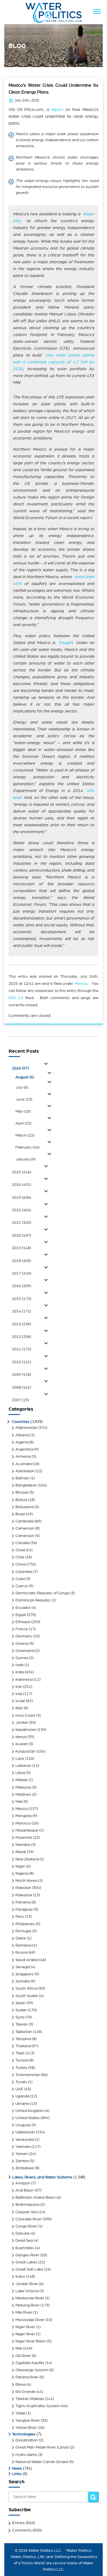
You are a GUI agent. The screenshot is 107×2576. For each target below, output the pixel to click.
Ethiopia (23, 1622)
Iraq (19, 1694)
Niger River (25, 2327)
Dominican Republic (33, 1600)
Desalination (27, 2440)
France (22, 1629)
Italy (19, 1708)
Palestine (24, 1895)
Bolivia (21, 1500)
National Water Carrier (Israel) (42, 2462)
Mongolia (24, 1816)
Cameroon (25, 1528)
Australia (24, 1464)
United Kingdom (30, 2111)
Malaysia (23, 1787)
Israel (20, 1701)
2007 (20, 1400)
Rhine (21, 2385)
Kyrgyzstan (25, 1751)
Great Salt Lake (29, 2269)
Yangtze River (28, 2421)
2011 (22, 1349)
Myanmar (24, 1838)
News (17, 2468)
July (22, 1087)
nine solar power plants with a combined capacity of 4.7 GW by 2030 (53, 362)
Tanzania (23, 2039)
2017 (22, 1273)
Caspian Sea (27, 2212)
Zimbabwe (25, 2168)
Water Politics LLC (44, 2551)
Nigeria (22, 1874)
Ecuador (23, 1608)
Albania (22, 1435)
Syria (20, 2017)
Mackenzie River (30, 2298)
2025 (22, 1172)
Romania (23, 1945)
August (25, 1077)
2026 (20, 1068)
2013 (22, 1324)
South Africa (26, 1988)
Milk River (24, 2312)
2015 (22, 1299)
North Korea (26, 1881)
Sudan (21, 2010)
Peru (20, 1917)
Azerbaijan (25, 1471)
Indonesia (24, 1680)
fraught (66, 643)
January (26, 1159)
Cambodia (25, 1521)
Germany (24, 1636)
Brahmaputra (27, 2205)
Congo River (26, 2226)
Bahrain (22, 1478)
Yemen (22, 2154)
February (27, 1147)
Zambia (22, 2161)
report (57, 110)
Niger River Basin (31, 2341)
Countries (21, 1422)
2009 (22, 1375)
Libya (20, 1773)
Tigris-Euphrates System (38, 2406)
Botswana (24, 1507)
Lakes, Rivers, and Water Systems (42, 2177)
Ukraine (22, 2104)
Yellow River (26, 2428)
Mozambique (27, 1830)
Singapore (25, 1974)
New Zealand (27, 1859)
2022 (22, 1210)
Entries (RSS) (24, 2523)
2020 (22, 1236)
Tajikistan (24, 2032)
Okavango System (32, 2370)
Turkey (21, 2068)
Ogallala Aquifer (30, 2363)
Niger (20, 1866)
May (23, 1111)
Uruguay (23, 2125)
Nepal (21, 1852)
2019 (22, 1248)
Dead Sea (24, 2241)
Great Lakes (26, 2262)
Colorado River (29, 2219)
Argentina (24, 1449)
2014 (22, 1311)
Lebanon (23, 1766)
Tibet (20, 2053)
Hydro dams (26, 2455)
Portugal (23, 1931)
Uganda (22, 2096)
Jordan (22, 1723)
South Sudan (27, 1996)
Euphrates (25, 2248)
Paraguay (24, 1909)
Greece (22, 1644)
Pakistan (23, 1888)
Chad (20, 1550)
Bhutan (22, 1492)
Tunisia (22, 2060)
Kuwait (22, 1744)
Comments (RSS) (27, 2530)
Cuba (20, 1579)
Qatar (21, 1938)
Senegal (23, 1967)
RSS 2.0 (16, 998)
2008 (22, 1388)
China (21, 1564)
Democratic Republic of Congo (42, 1593)
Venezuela (25, 2140)
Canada (22, 1543)
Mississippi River (30, 2320)
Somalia (23, 1981)
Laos (20, 1759)
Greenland (25, 1651)
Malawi (22, 1780)
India (20, 1672)
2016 (22, 1286)
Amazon (23, 2183)
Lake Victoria (27, 2291)
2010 (22, 1362)
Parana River (27, 2377)
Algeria (22, 1442)
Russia (21, 1953)
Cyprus (22, 1586)
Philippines (25, 1924)
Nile (19, 2348)
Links (17, 2474)
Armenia (23, 1457)
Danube (23, 2233)
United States (28, 2118)
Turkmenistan (28, 2075)
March (25, 1135)
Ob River (23, 2356)
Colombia (24, 1572)
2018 (22, 1261)
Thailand (23, 2046)
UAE (19, 2089)
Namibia (23, 1845)
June (24, 1099)
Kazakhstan (26, 1730)
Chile (20, 1557)
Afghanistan (26, 1428)
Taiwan (22, 2024)
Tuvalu (21, 2082)
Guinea (22, 1658)
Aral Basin (25, 2190)
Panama (23, 1902)
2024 (22, 1185)
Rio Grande (25, 2392)
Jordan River (27, 2284)
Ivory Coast (25, 1716)
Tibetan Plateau (30, 2399)
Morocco (23, 1823)
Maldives (23, 1795)
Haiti (20, 1665)
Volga (20, 2413)
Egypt (21, 1615)
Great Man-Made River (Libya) (42, 2447)
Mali (19, 1802)
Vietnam (23, 2147)
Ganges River (27, 2255)
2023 (22, 1198)
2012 (22, 1337)
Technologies (24, 2434)
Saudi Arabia (27, 1960)
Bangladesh (26, 1485)
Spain (20, 2003)
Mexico (81, 984)
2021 (22, 1223)
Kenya (21, 1737)
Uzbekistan (25, 2132)
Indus (20, 2277)
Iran (19, 1687)
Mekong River (28, 2305)
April (23, 1123)
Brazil (20, 1514)
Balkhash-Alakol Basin (36, 2198)
